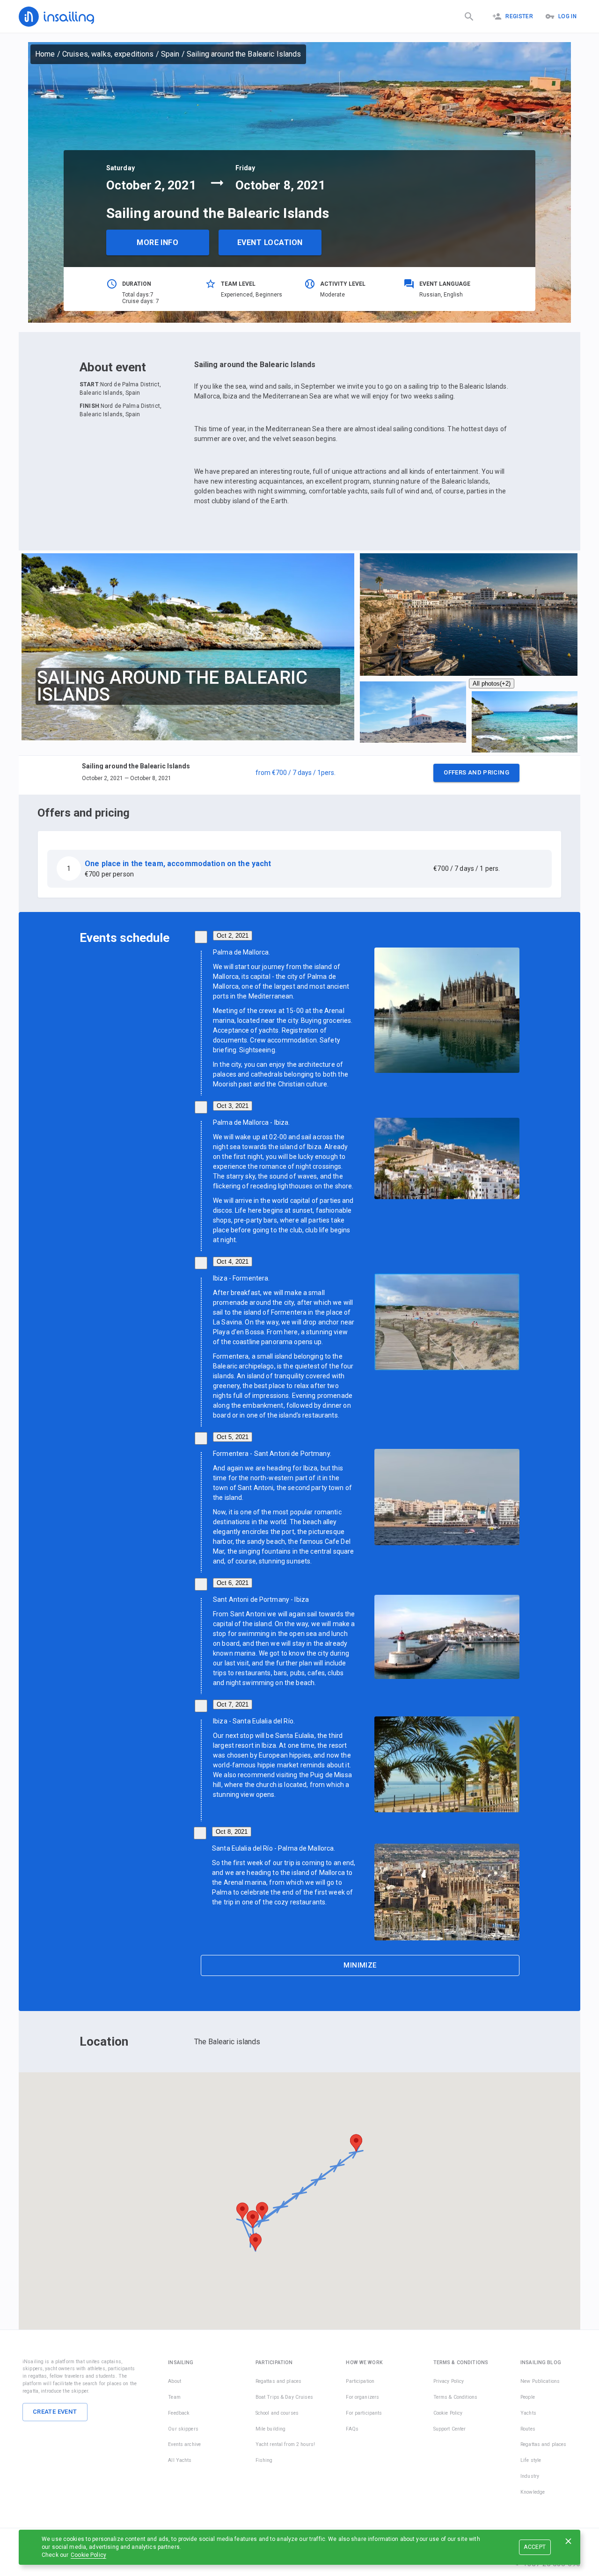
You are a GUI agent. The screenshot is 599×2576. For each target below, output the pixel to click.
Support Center (450, 2429)
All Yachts (180, 2460)
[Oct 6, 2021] (201, 1584)
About (175, 2381)
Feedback (179, 2413)
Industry (530, 2476)
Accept (535, 2547)
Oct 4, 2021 (233, 1262)
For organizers (362, 2397)
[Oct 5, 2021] (201, 1438)
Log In (567, 16)
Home (45, 54)
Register (519, 16)
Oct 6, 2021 (233, 1583)
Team (174, 2397)
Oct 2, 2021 (233, 936)
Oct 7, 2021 (233, 1704)
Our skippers (183, 2429)
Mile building (271, 2429)
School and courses (277, 2413)
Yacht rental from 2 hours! (285, 2444)
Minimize (360, 1965)
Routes (528, 2429)
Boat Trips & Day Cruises (284, 2397)
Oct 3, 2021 (233, 1106)
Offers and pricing (476, 772)
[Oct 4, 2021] (201, 1263)
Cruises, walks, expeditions (108, 54)
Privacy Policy (449, 2381)
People (528, 2397)
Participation (360, 2381)
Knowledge (533, 2492)
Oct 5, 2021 (233, 1437)
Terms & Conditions (455, 2397)
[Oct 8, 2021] (200, 1833)
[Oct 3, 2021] (201, 1107)
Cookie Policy (88, 2555)
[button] (299, 775)
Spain (170, 54)
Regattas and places (279, 2381)
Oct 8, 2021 (232, 1832)
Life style (531, 2460)
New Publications (540, 2381)
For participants (364, 2413)
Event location (270, 242)
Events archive (184, 2444)
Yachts (528, 2413)
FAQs (352, 2429)
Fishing (264, 2460)
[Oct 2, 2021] (201, 937)
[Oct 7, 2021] (201, 1706)
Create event (55, 2412)
